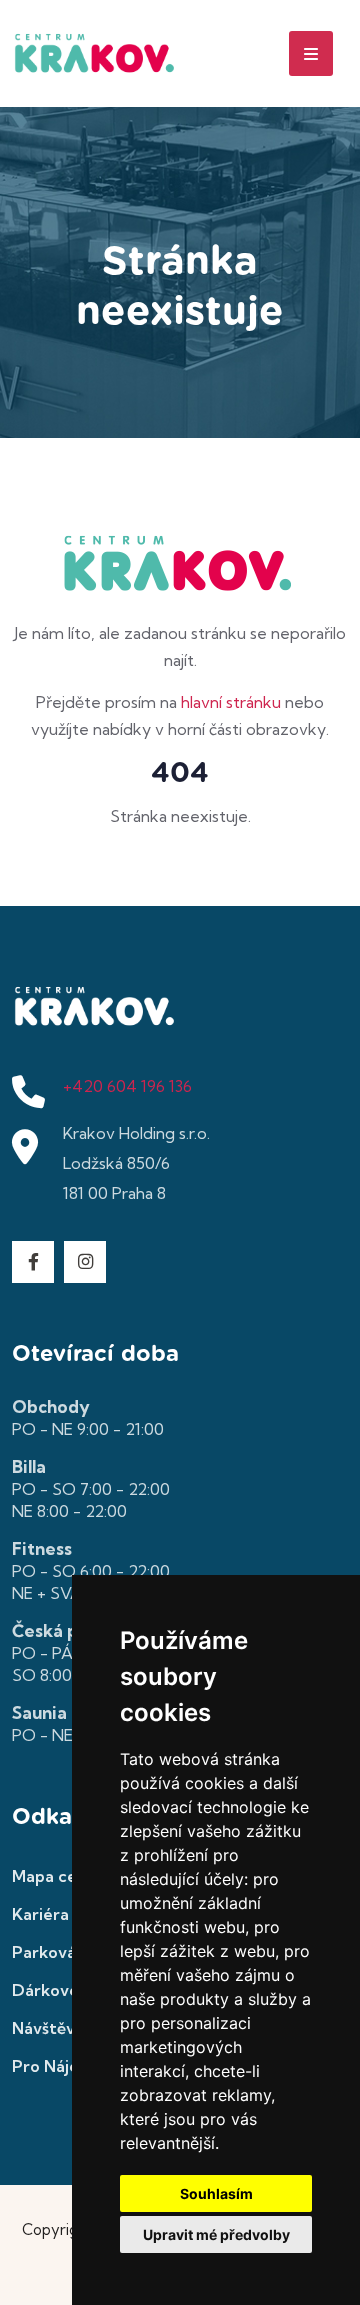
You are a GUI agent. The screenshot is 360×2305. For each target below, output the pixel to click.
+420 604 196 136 (127, 1086)
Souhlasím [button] (216, 2193)
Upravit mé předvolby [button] (216, 2234)
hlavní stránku (231, 702)
